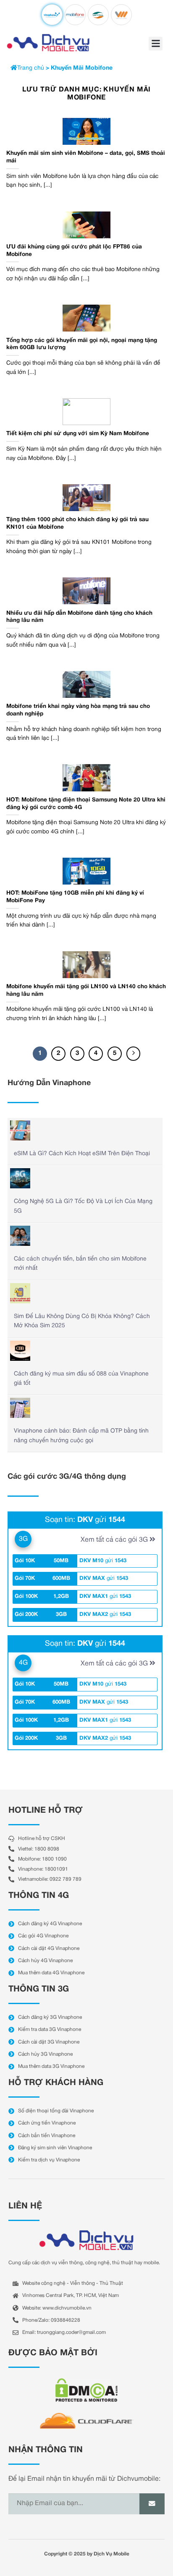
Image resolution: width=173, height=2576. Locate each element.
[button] (156, 43)
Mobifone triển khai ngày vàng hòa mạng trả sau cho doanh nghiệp (78, 710)
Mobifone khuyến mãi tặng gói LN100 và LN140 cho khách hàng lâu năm (86, 990)
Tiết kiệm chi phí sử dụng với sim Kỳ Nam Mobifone (78, 434)
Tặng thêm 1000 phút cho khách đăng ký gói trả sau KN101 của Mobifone (77, 523)
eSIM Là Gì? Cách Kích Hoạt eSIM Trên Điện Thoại (82, 1154)
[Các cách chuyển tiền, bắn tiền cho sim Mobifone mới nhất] (20, 1236)
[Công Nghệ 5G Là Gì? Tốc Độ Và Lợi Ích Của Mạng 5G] (20, 1178)
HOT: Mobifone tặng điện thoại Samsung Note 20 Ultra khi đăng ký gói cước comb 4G (86, 804)
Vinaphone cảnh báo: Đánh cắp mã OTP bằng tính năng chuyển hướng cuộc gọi (81, 1436)
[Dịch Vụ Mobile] (48, 43)
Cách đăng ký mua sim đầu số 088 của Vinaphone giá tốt (81, 1379)
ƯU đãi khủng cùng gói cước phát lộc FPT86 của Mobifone (74, 251)
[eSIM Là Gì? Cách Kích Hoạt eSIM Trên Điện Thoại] (20, 1130)
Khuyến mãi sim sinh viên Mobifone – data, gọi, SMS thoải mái (86, 157)
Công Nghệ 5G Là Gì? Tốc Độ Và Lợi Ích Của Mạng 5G (83, 1206)
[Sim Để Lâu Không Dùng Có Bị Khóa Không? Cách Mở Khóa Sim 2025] (20, 1293)
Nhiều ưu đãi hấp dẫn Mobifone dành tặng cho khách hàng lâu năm (79, 617)
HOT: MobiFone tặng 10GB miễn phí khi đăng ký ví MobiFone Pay (75, 897)
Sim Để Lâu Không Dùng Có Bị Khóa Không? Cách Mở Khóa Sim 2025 (82, 1321)
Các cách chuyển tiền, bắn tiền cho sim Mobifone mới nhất (80, 1264)
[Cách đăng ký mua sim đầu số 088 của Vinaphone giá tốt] (20, 1351)
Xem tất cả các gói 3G (115, 1540)
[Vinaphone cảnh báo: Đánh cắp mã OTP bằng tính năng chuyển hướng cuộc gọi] (20, 1408)
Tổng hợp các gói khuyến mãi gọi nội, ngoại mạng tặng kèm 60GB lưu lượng (82, 344)
